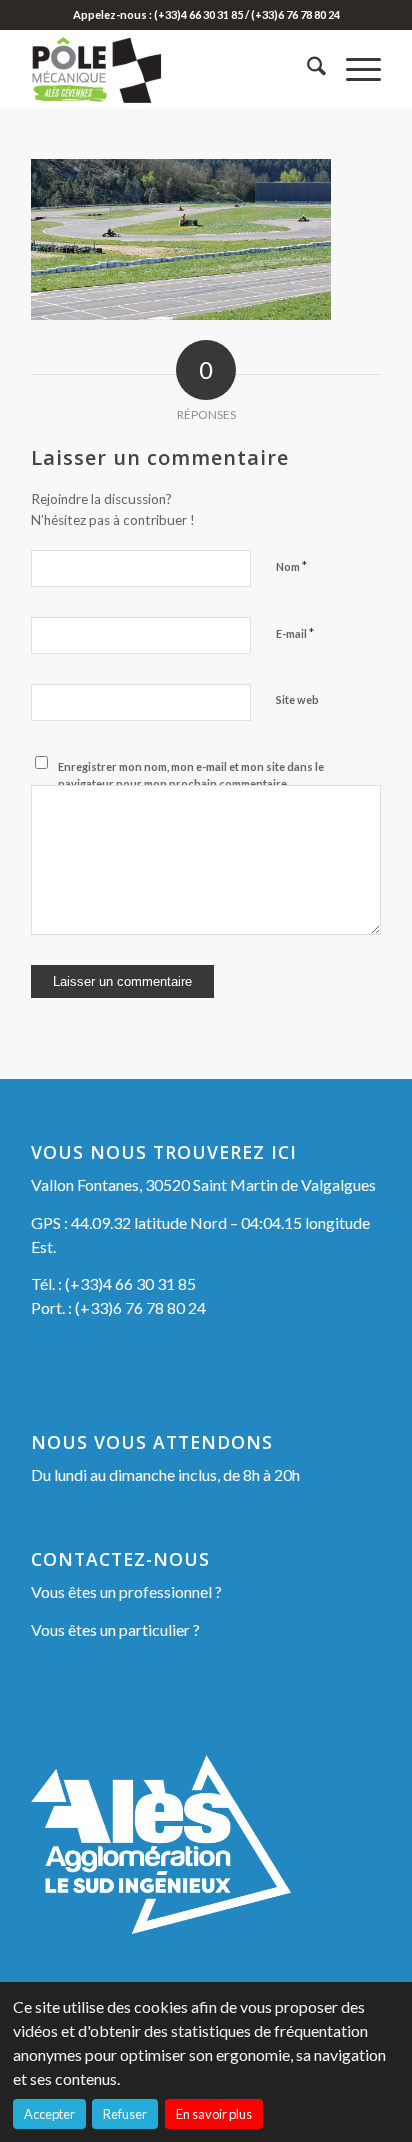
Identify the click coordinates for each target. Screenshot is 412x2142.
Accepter (49, 2114)
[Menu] (353, 69)
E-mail (295, 633)
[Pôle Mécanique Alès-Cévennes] (171, 69)
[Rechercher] (306, 69)
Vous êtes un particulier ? (115, 1629)
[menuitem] (306, 69)
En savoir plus (214, 2114)
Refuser (125, 2114)
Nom (291, 566)
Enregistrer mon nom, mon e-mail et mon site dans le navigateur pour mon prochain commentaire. (191, 775)
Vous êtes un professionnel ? (126, 1591)
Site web (297, 699)
